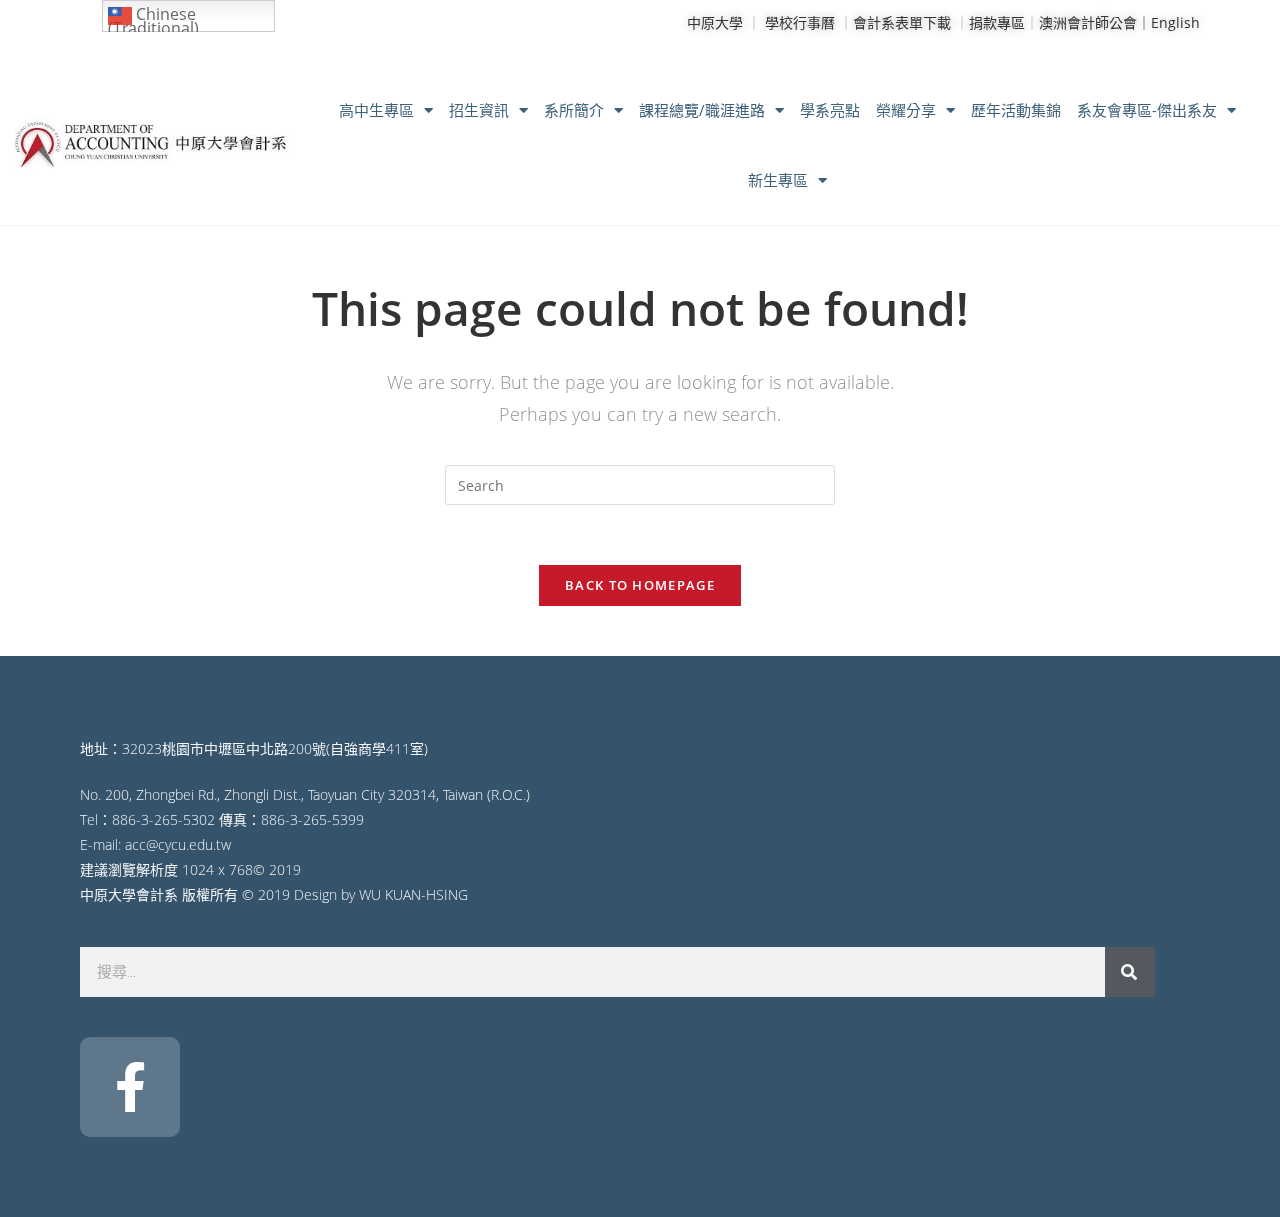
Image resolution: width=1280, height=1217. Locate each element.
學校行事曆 (800, 22)
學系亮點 (830, 110)
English (1175, 22)
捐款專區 (997, 22)
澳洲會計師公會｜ (1095, 22)
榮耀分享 (906, 110)
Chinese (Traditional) (153, 17)
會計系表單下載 (902, 22)
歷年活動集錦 (1016, 110)
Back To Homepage (640, 585)
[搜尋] (1130, 972)
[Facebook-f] (130, 1087)
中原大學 (715, 22)
